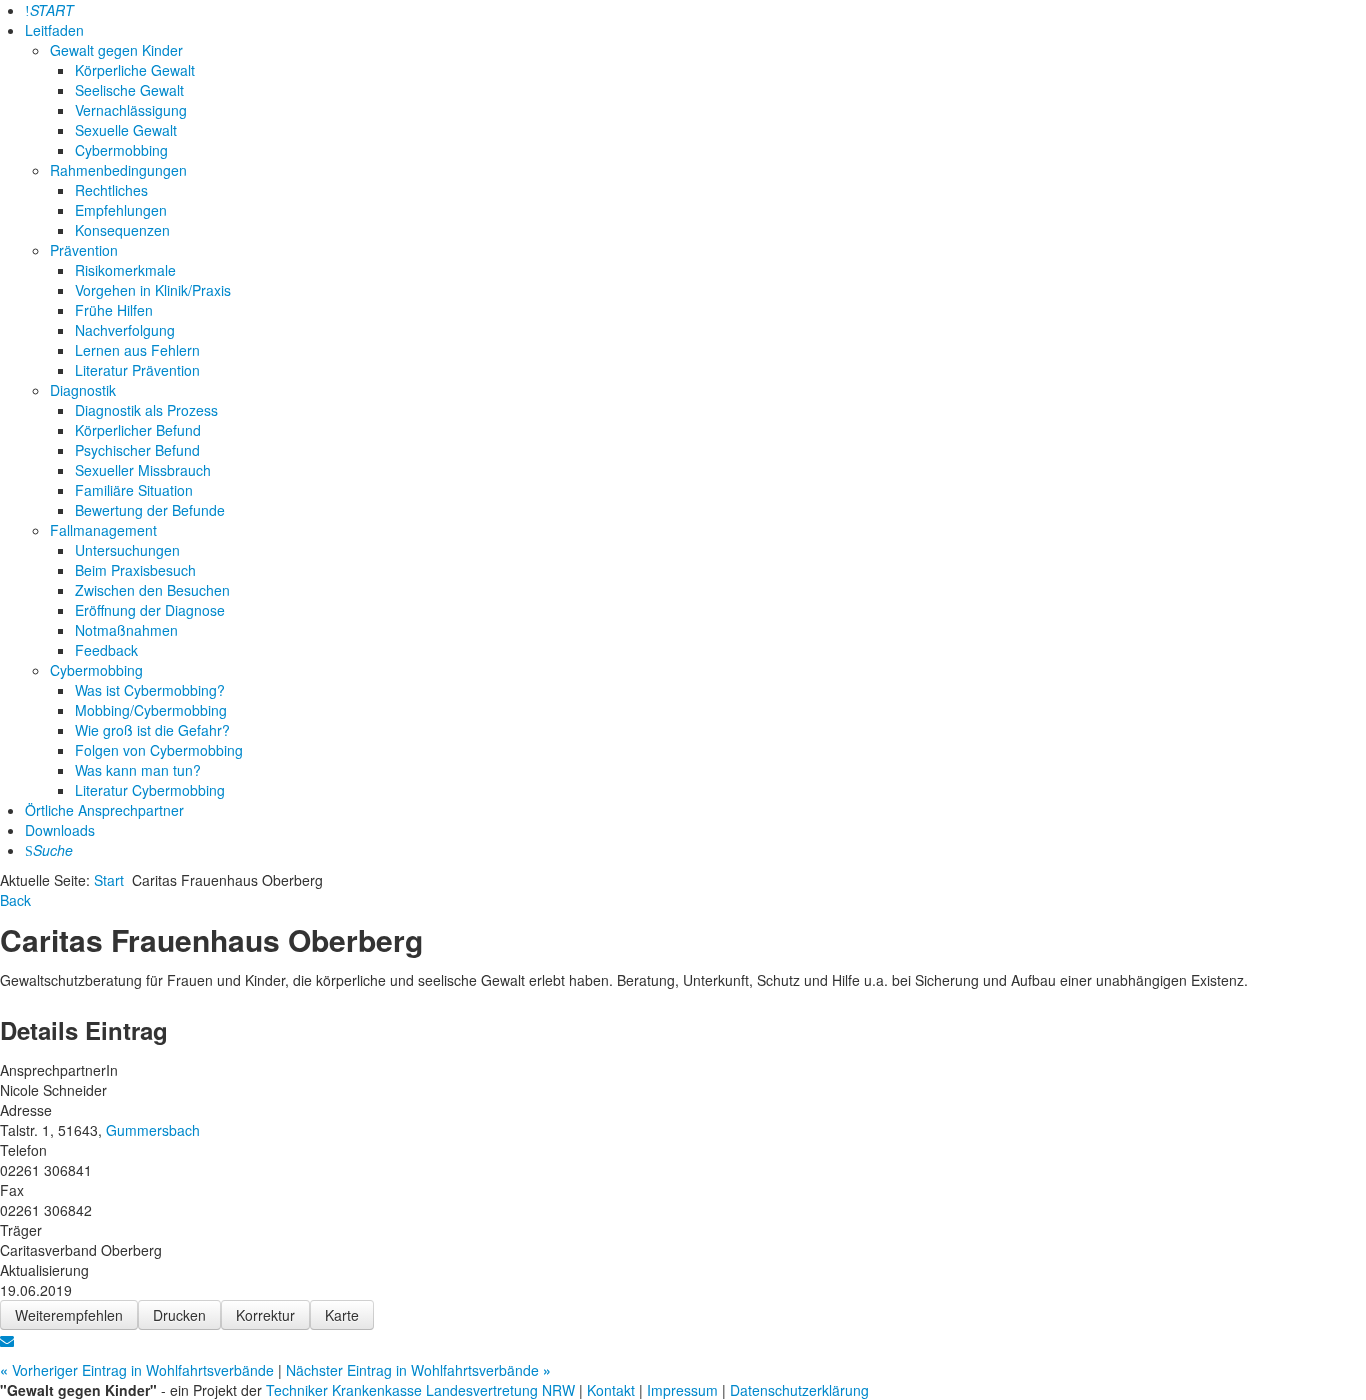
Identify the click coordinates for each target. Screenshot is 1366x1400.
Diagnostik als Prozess (146, 410)
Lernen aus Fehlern (137, 350)
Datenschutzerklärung (799, 1390)
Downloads (60, 830)
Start (109, 880)
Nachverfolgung (125, 330)
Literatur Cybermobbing (150, 790)
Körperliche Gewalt (135, 70)
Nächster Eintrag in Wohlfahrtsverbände (418, 1370)
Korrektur (265, 1315)
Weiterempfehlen (69, 1315)
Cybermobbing (121, 150)
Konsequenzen (122, 230)
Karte (342, 1315)
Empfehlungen (121, 210)
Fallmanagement (103, 530)
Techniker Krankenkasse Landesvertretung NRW (420, 1390)
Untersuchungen (127, 550)
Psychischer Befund (137, 450)
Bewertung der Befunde (150, 510)
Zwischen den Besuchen (152, 590)
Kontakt (613, 1390)
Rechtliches (111, 190)
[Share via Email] (7, 1340)
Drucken (179, 1315)
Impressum (684, 1390)
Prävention (84, 250)
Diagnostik (83, 390)
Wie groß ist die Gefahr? (152, 730)
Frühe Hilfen (114, 310)
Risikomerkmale (125, 270)
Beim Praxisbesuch (135, 570)
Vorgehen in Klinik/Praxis (153, 290)
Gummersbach (153, 1130)
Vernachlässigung (131, 110)
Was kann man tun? (138, 770)
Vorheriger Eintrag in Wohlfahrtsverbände (139, 1370)
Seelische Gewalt (129, 90)
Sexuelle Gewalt (126, 130)
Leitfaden (54, 30)
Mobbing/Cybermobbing (151, 710)
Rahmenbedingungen (118, 170)
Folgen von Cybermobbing (159, 750)
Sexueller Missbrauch (143, 470)
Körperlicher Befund (138, 430)
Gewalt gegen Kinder (116, 50)
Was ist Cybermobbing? (150, 690)
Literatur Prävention (137, 370)
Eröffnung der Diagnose (150, 610)
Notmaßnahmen (126, 630)
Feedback (106, 650)
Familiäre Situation (134, 490)
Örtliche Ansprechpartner (104, 810)
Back (15, 900)
